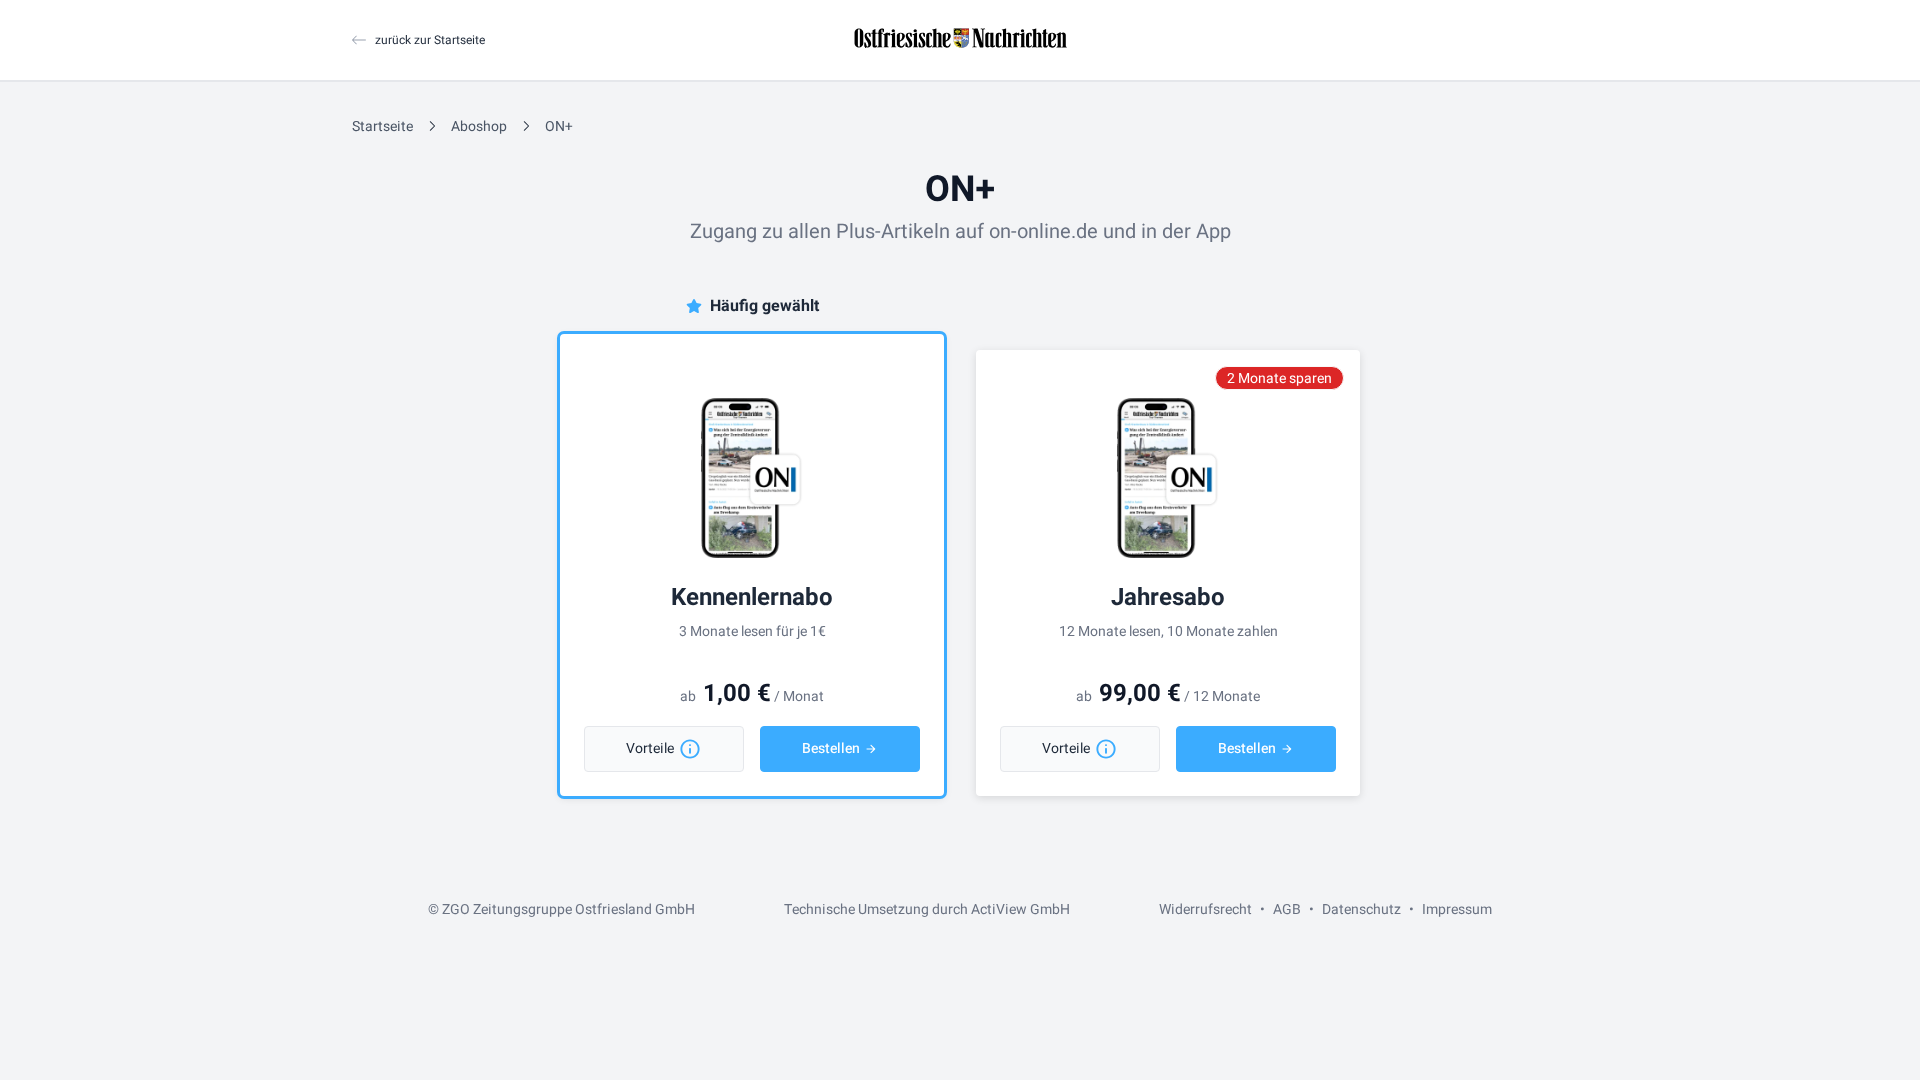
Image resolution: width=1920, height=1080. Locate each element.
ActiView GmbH (1020, 909)
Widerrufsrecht (1205, 909)
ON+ (559, 126)
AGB (1287, 909)
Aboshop (479, 126)
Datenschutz (1361, 909)
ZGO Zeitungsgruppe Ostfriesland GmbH (568, 909)
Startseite (382, 126)
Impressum (1457, 909)
